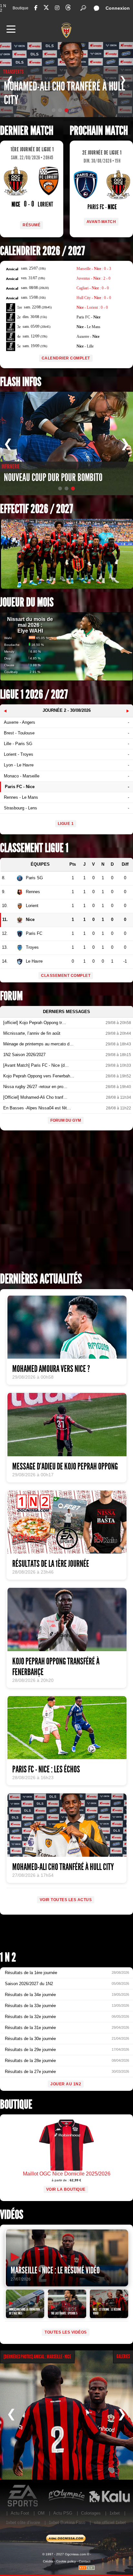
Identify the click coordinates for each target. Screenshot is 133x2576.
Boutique (20, 8)
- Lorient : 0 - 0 (92, 307)
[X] (46, 9)
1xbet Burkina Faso (67, 2523)
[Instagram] (57, 8)
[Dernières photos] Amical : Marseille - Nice (37, 2357)
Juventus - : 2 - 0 (93, 278)
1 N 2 (3, 8)
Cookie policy (66, 2561)
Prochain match (99, 131)
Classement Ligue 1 (34, 848)
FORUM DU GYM (66, 1120)
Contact (85, 2561)
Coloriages (91, 2513)
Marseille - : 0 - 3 (94, 269)
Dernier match (27, 131)
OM (41, 2513)
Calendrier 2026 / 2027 (42, 251)
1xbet (115, 2513)
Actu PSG (63, 2513)
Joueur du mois (27, 602)
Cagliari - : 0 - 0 (93, 288)
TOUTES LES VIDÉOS (66, 2332)
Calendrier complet (66, 358)
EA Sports (23, 2496)
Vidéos (12, 2215)
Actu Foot (20, 2513)
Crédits (48, 2561)
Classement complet (66, 976)
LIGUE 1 (66, 824)
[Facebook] (36, 8)
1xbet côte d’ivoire (23, 2523)
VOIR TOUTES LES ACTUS (66, 1900)
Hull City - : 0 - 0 (94, 298)
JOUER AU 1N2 (66, 2084)
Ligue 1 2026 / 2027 (34, 695)
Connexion (118, 8)
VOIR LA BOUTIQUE (66, 2189)
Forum (11, 996)
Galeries (123, 2356)
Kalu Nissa (109, 2496)
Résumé (31, 225)
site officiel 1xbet (110, 2523)
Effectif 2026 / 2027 (36, 509)
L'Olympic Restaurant (66, 2496)
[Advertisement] (66, 1203)
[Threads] (68, 9)
